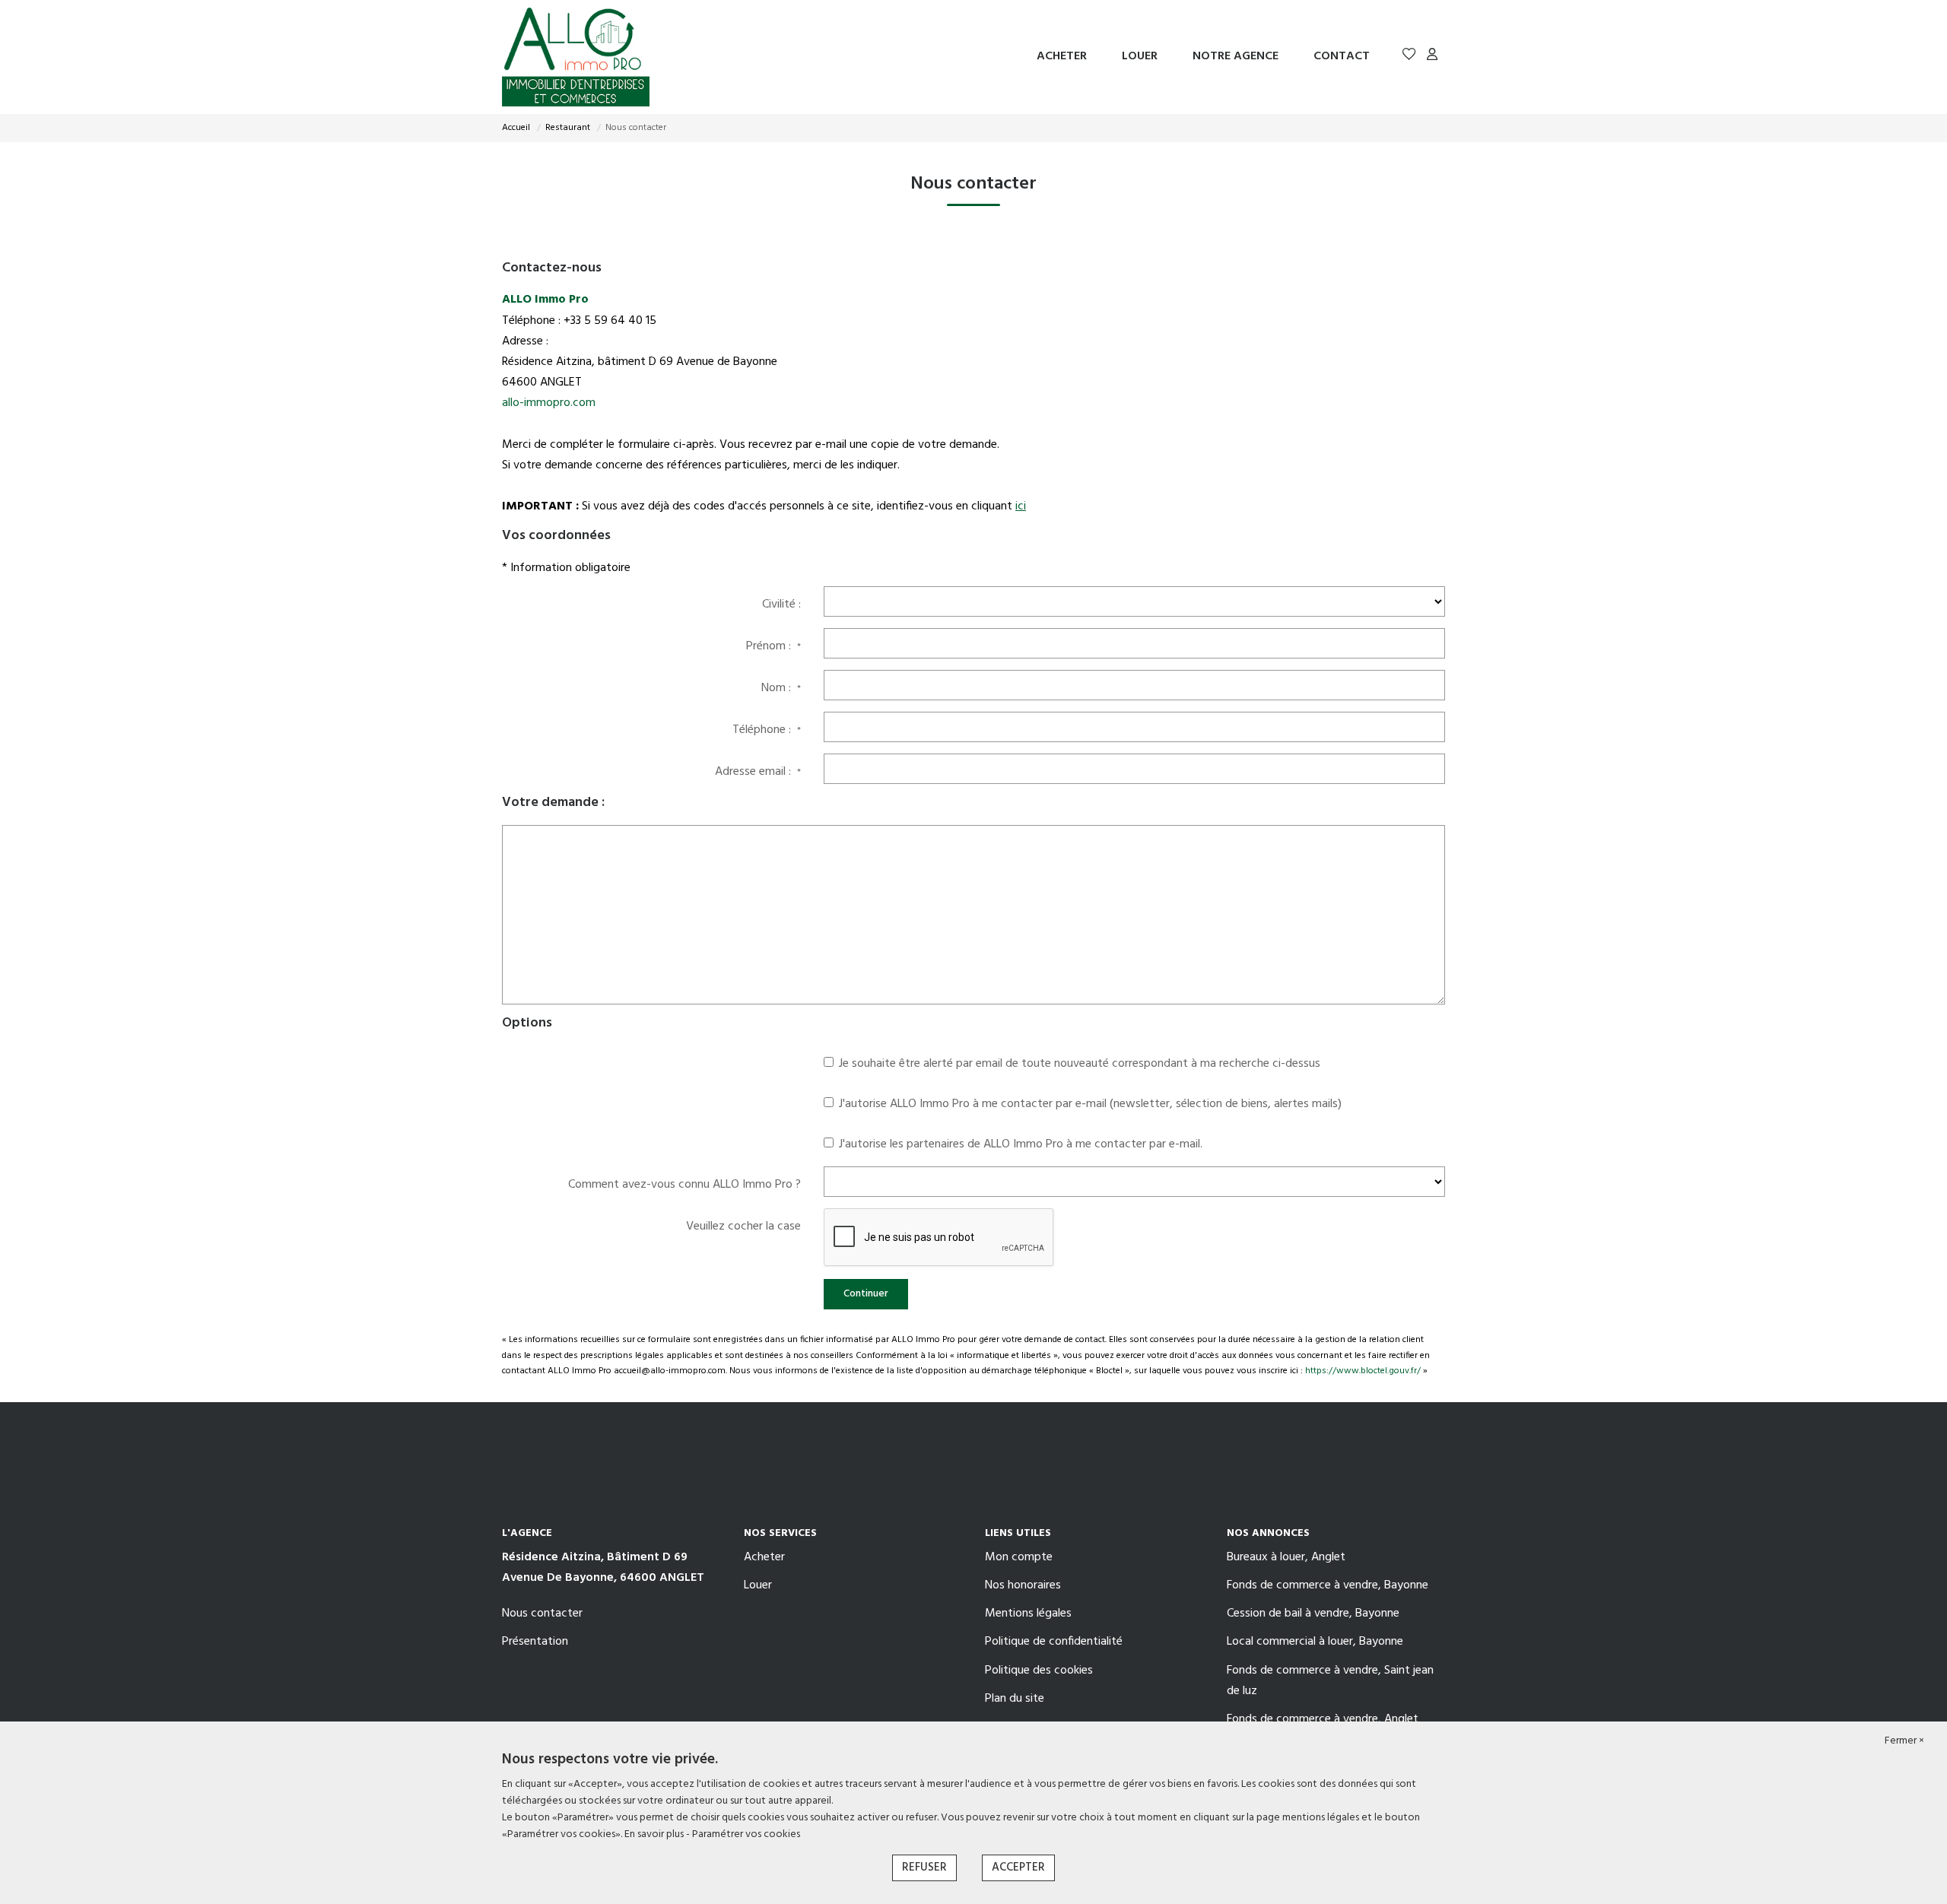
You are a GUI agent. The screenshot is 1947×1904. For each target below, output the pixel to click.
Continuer (866, 1294)
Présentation (535, 1642)
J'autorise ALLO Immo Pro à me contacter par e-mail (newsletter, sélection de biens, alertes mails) (1090, 1104)
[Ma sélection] (1409, 57)
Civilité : (781, 605)
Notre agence (1236, 56)
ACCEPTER (1018, 1868)
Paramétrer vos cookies (746, 1834)
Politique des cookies (1039, 1671)
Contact (1342, 56)
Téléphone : (767, 730)
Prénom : (773, 646)
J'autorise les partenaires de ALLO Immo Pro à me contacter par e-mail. (1021, 1144)
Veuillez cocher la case (743, 1226)
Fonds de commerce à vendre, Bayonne (1328, 1585)
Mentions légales (1028, 1614)
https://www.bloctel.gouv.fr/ (1363, 1371)
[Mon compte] (1432, 57)
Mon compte (1019, 1557)
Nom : (781, 688)
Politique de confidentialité (1054, 1642)
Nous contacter (542, 1614)
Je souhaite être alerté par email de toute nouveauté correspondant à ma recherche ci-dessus (1080, 1064)
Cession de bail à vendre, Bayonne (1313, 1614)
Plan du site (1015, 1699)
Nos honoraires (1023, 1585)
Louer (1140, 56)
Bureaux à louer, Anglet (1286, 1557)
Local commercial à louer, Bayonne (1315, 1642)
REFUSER (924, 1868)
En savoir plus (655, 1834)
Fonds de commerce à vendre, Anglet (1323, 1719)
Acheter (1062, 56)
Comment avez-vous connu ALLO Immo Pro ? (684, 1185)
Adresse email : (758, 772)
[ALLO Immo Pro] (576, 57)
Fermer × (1904, 1741)
